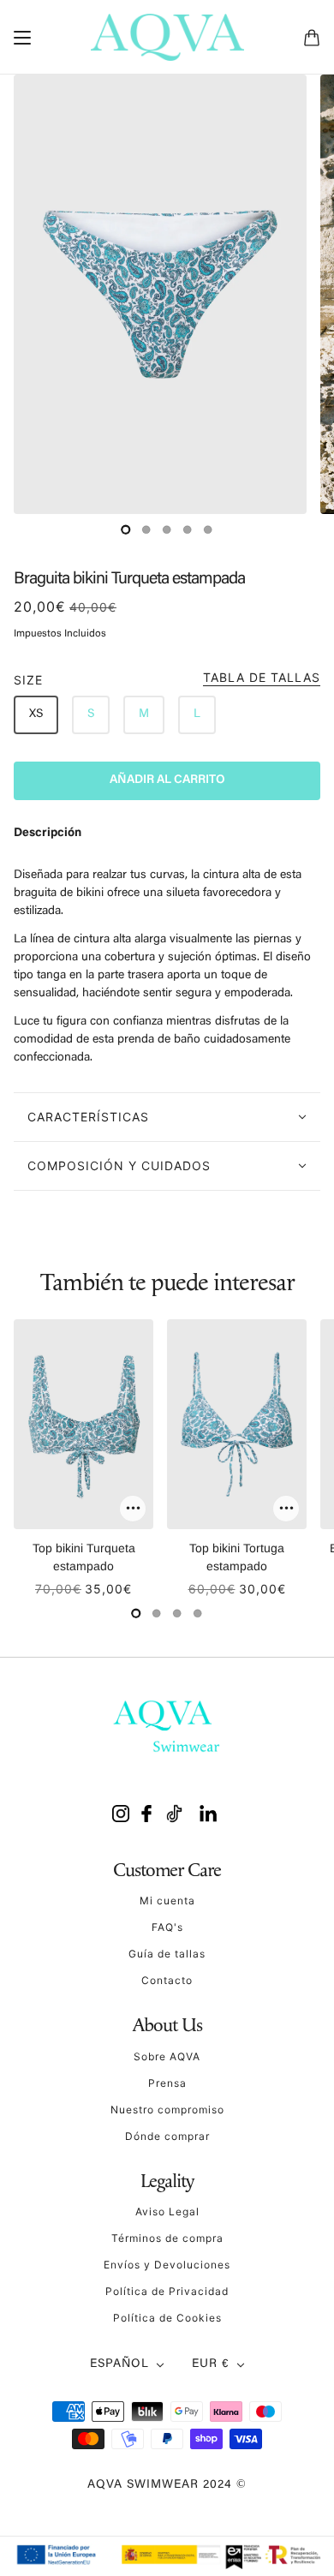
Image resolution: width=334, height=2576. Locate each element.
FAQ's (167, 1927)
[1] (146, 529)
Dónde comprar (167, 2136)
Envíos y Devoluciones (167, 2265)
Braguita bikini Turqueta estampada (129, 579)
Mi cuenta (167, 1901)
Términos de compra (167, 2238)
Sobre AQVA (167, 2056)
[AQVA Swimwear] (167, 37)
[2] (167, 529)
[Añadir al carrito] (133, 1509)
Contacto (167, 1980)
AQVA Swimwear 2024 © (167, 2485)
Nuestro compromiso (167, 2110)
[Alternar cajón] (22, 38)
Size (167, 679)
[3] (188, 529)
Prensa (167, 2083)
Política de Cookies (167, 2318)
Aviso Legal (167, 2211)
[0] (126, 529)
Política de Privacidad (167, 2291)
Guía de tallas (167, 1954)
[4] (208, 529)
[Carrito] (312, 38)
